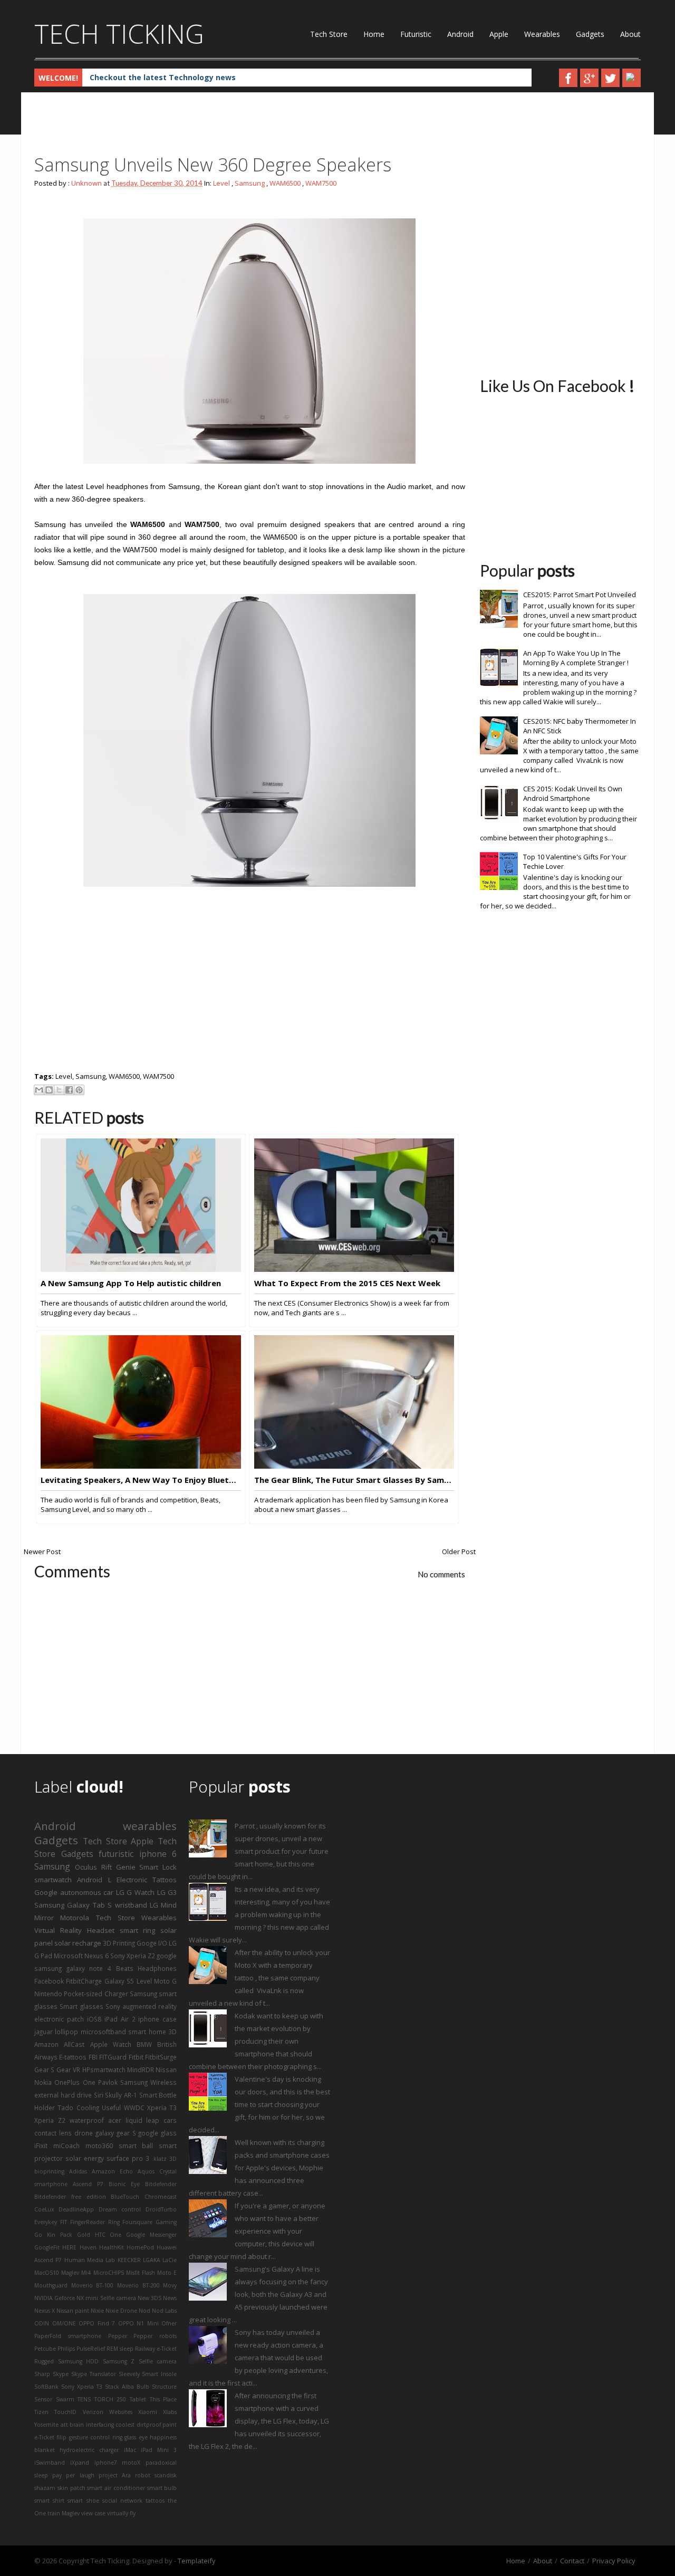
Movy (170, 2285)
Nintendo (48, 1994)
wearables (150, 1826)
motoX (131, 2463)
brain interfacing (92, 2425)
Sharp (42, 2374)
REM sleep (120, 2349)
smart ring (138, 1930)
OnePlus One (75, 2082)
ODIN (42, 2323)
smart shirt (49, 2501)
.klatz (159, 2159)
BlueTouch (125, 2197)
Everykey (46, 2222)
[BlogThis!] (49, 1090)
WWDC (134, 2108)
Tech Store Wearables (137, 1918)
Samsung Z (119, 2361)
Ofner (169, 2323)
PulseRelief (91, 2349)
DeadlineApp (76, 2209)
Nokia (43, 2082)
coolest (125, 2425)
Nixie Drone (121, 2311)
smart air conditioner (116, 2488)
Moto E (167, 2273)
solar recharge (78, 1943)
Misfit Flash (141, 2273)
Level (221, 183)
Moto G (165, 1981)
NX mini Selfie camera (106, 2298)
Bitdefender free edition (70, 2197)
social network (122, 2501)
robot (143, 2475)
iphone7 (106, 2463)
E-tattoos (73, 2057)
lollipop (66, 2032)
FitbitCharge (84, 1981)
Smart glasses (81, 2006)
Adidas (78, 2171)
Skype (61, 2374)
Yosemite (46, 2425)
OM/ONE (64, 2323)
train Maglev (64, 2513)
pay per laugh (73, 2475)
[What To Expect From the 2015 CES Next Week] (354, 1269)
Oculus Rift (93, 1867)
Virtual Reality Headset (74, 1930)
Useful (111, 2108)
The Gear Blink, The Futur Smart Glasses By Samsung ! (354, 1480)
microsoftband (103, 2032)
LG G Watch (135, 1892)
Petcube (45, 2349)
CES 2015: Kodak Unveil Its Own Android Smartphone (573, 793)
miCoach (66, 2146)
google (167, 1956)
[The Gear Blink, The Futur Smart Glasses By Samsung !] (354, 1466)
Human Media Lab (90, 2260)
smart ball (136, 2146)
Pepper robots (155, 2336)
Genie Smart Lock (147, 1867)
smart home (147, 2032)
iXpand (80, 2463)
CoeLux (44, 2209)
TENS (84, 2399)
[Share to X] (59, 1090)
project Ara (115, 2475)
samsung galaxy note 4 (73, 1968)
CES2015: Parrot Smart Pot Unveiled (580, 595)
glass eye (136, 2437)
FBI (93, 2057)
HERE (69, 2247)
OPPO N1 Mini (138, 2323)
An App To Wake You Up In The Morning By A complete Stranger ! (576, 658)
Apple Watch (111, 2044)
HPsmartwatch (104, 2070)
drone (84, 2133)
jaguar (44, 2032)
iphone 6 (158, 1854)
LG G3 (167, 1892)
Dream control (120, 2209)
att (64, 2425)
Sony (113, 2006)
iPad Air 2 (120, 2019)
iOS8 (94, 2019)
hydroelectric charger (89, 2450)
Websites (121, 2412)
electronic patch (59, 2019)
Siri (99, 2095)
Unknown (86, 183)
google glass (157, 2133)
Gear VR (68, 2070)
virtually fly (121, 2513)
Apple (499, 34)
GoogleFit (47, 2247)
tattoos (155, 2501)
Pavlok (108, 2082)
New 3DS (150, 2298)
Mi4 (86, 2273)
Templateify (197, 2561)
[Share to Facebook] (69, 1090)
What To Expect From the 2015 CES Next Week (347, 1283)
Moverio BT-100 (93, 2285)
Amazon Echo (112, 2171)
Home (374, 34)
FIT (64, 2222)
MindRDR (141, 2070)
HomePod (140, 2247)
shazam (45, 2488)
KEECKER (129, 2260)
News (170, 2298)
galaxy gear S (116, 2133)
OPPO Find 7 (97, 2323)
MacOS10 (47, 2273)
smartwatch (53, 1880)
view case (93, 2513)
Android (460, 34)
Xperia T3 (162, 2108)
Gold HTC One (99, 2235)
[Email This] (39, 1090)
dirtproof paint (157, 2425)
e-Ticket (44, 2437)
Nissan (166, 2070)
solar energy (85, 2158)
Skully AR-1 (121, 2095)
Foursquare (137, 2222)
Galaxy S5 (119, 1981)
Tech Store (329, 34)
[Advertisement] (226, 127)
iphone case (157, 2019)
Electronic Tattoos (147, 1880)
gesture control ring (96, 2437)
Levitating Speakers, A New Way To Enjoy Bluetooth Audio (141, 1480)
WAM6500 (285, 183)
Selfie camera (158, 2361)
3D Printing (119, 1943)
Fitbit (136, 2057)
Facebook (49, 1981)
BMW (144, 2044)
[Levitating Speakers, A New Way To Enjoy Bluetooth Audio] (141, 1466)
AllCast (74, 2044)
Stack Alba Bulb (127, 2387)
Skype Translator (94, 2374)
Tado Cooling (78, 2108)
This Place (163, 2399)
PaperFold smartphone (68, 2336)
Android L (94, 1880)
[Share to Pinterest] (79, 1090)
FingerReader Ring (95, 2222)
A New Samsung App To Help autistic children (131, 1283)
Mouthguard (51, 2285)
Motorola (75, 1918)
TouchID (65, 2412)
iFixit (41, 2146)
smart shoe (83, 2501)
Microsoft (68, 1956)
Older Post (459, 1552)
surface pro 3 (128, 2158)
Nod (144, 2311)
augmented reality (150, 2006)
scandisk (166, 2475)
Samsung (250, 183)
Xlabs (170, 2412)
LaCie (170, 2260)
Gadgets (590, 34)
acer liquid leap (134, 2120)
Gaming (166, 2222)
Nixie (97, 2311)
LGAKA (152, 2260)
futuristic (116, 1854)
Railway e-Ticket (156, 2349)
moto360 (99, 2146)
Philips (66, 2349)
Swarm (65, 2399)
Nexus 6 (97, 1956)
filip (61, 2437)
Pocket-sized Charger (96, 1994)
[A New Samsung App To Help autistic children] (141, 1269)
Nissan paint (73, 2311)
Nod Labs (164, 2311)
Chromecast (161, 2197)
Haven (88, 2247)
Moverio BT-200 (138, 2285)
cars (170, 2120)
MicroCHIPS (109, 2273)
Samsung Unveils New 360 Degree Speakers (213, 165)
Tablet (138, 2399)
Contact (572, 2561)
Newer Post (42, 1552)
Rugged (44, 2361)
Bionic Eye (124, 2184)
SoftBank (46, 2387)
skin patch (71, 2488)
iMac (130, 2450)
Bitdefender (161, 2184)
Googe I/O (152, 1943)
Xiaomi (148, 2412)
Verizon (93, 2412)
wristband (131, 1905)
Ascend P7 (88, 2184)
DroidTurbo (161, 2209)
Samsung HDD (79, 2361)
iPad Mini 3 (159, 2450)
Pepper (118, 2336)
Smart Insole (159, 2374)
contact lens (53, 2133)
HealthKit (112, 2247)
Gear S (44, 2070)
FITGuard (113, 2057)
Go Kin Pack (53, 2235)
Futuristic (416, 34)
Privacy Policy (614, 2561)
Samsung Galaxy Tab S (73, 1905)
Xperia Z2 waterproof (69, 2120)
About (630, 34)
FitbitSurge (161, 2057)
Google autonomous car (74, 1892)
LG (154, 1905)
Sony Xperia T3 (82, 2387)
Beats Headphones (147, 1968)
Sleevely (129, 2374)
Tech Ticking (119, 34)
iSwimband (50, 2463)
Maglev (70, 2273)
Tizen (41, 2412)
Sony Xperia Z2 (133, 1956)
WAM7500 (321, 183)
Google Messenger (151, 2235)
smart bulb (162, 2488)
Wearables (542, 34)
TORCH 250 (110, 2399)
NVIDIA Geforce (55, 2298)
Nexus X (45, 2311)
